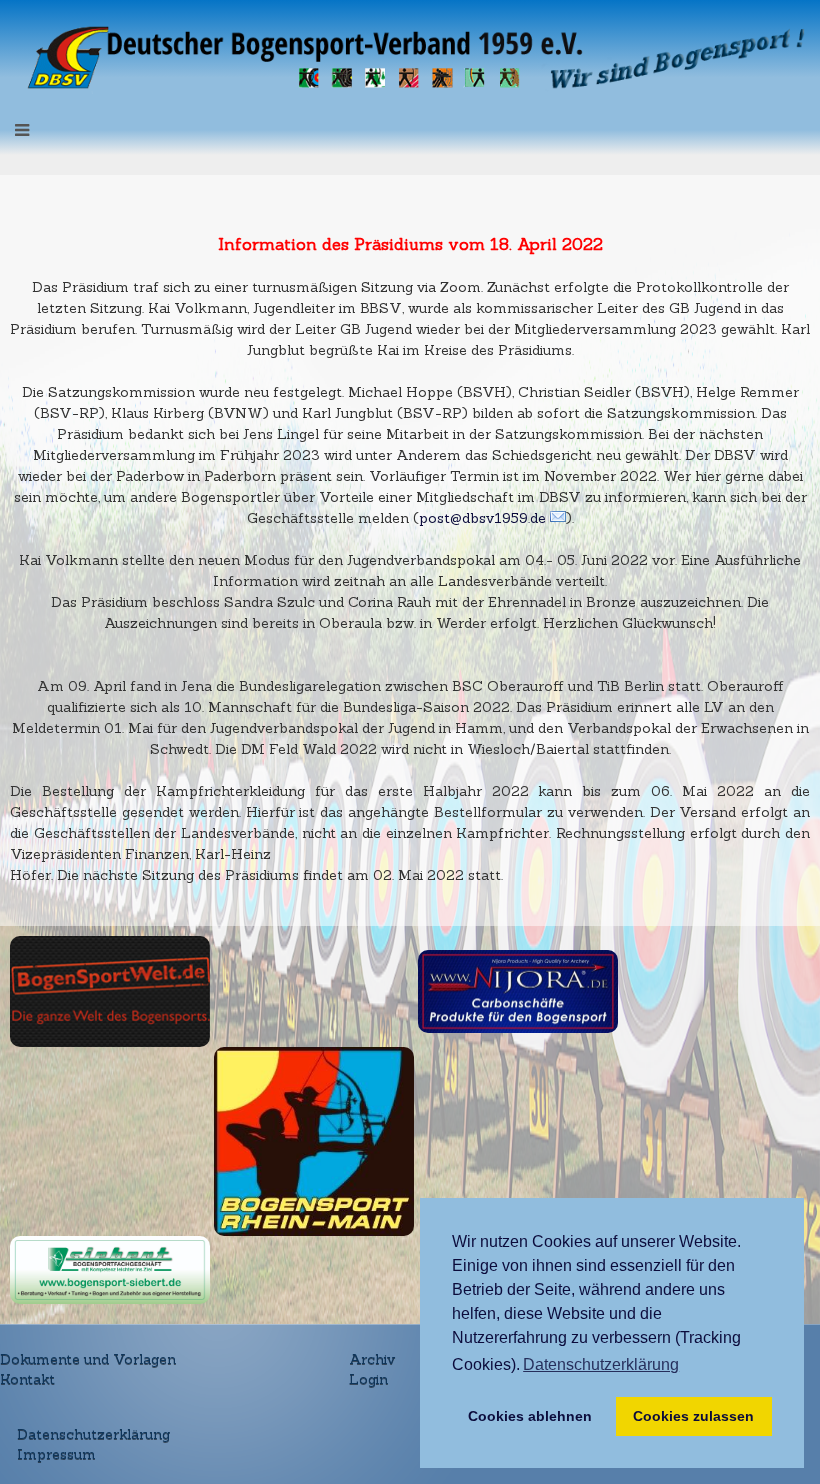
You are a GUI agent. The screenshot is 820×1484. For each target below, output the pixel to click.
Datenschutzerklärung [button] (601, 1364)
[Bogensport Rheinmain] (314, 1140)
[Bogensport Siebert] (110, 1269)
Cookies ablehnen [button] (530, 1416)
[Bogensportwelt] (110, 990)
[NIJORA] (518, 990)
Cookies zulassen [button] (693, 1416)
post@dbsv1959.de (482, 518)
